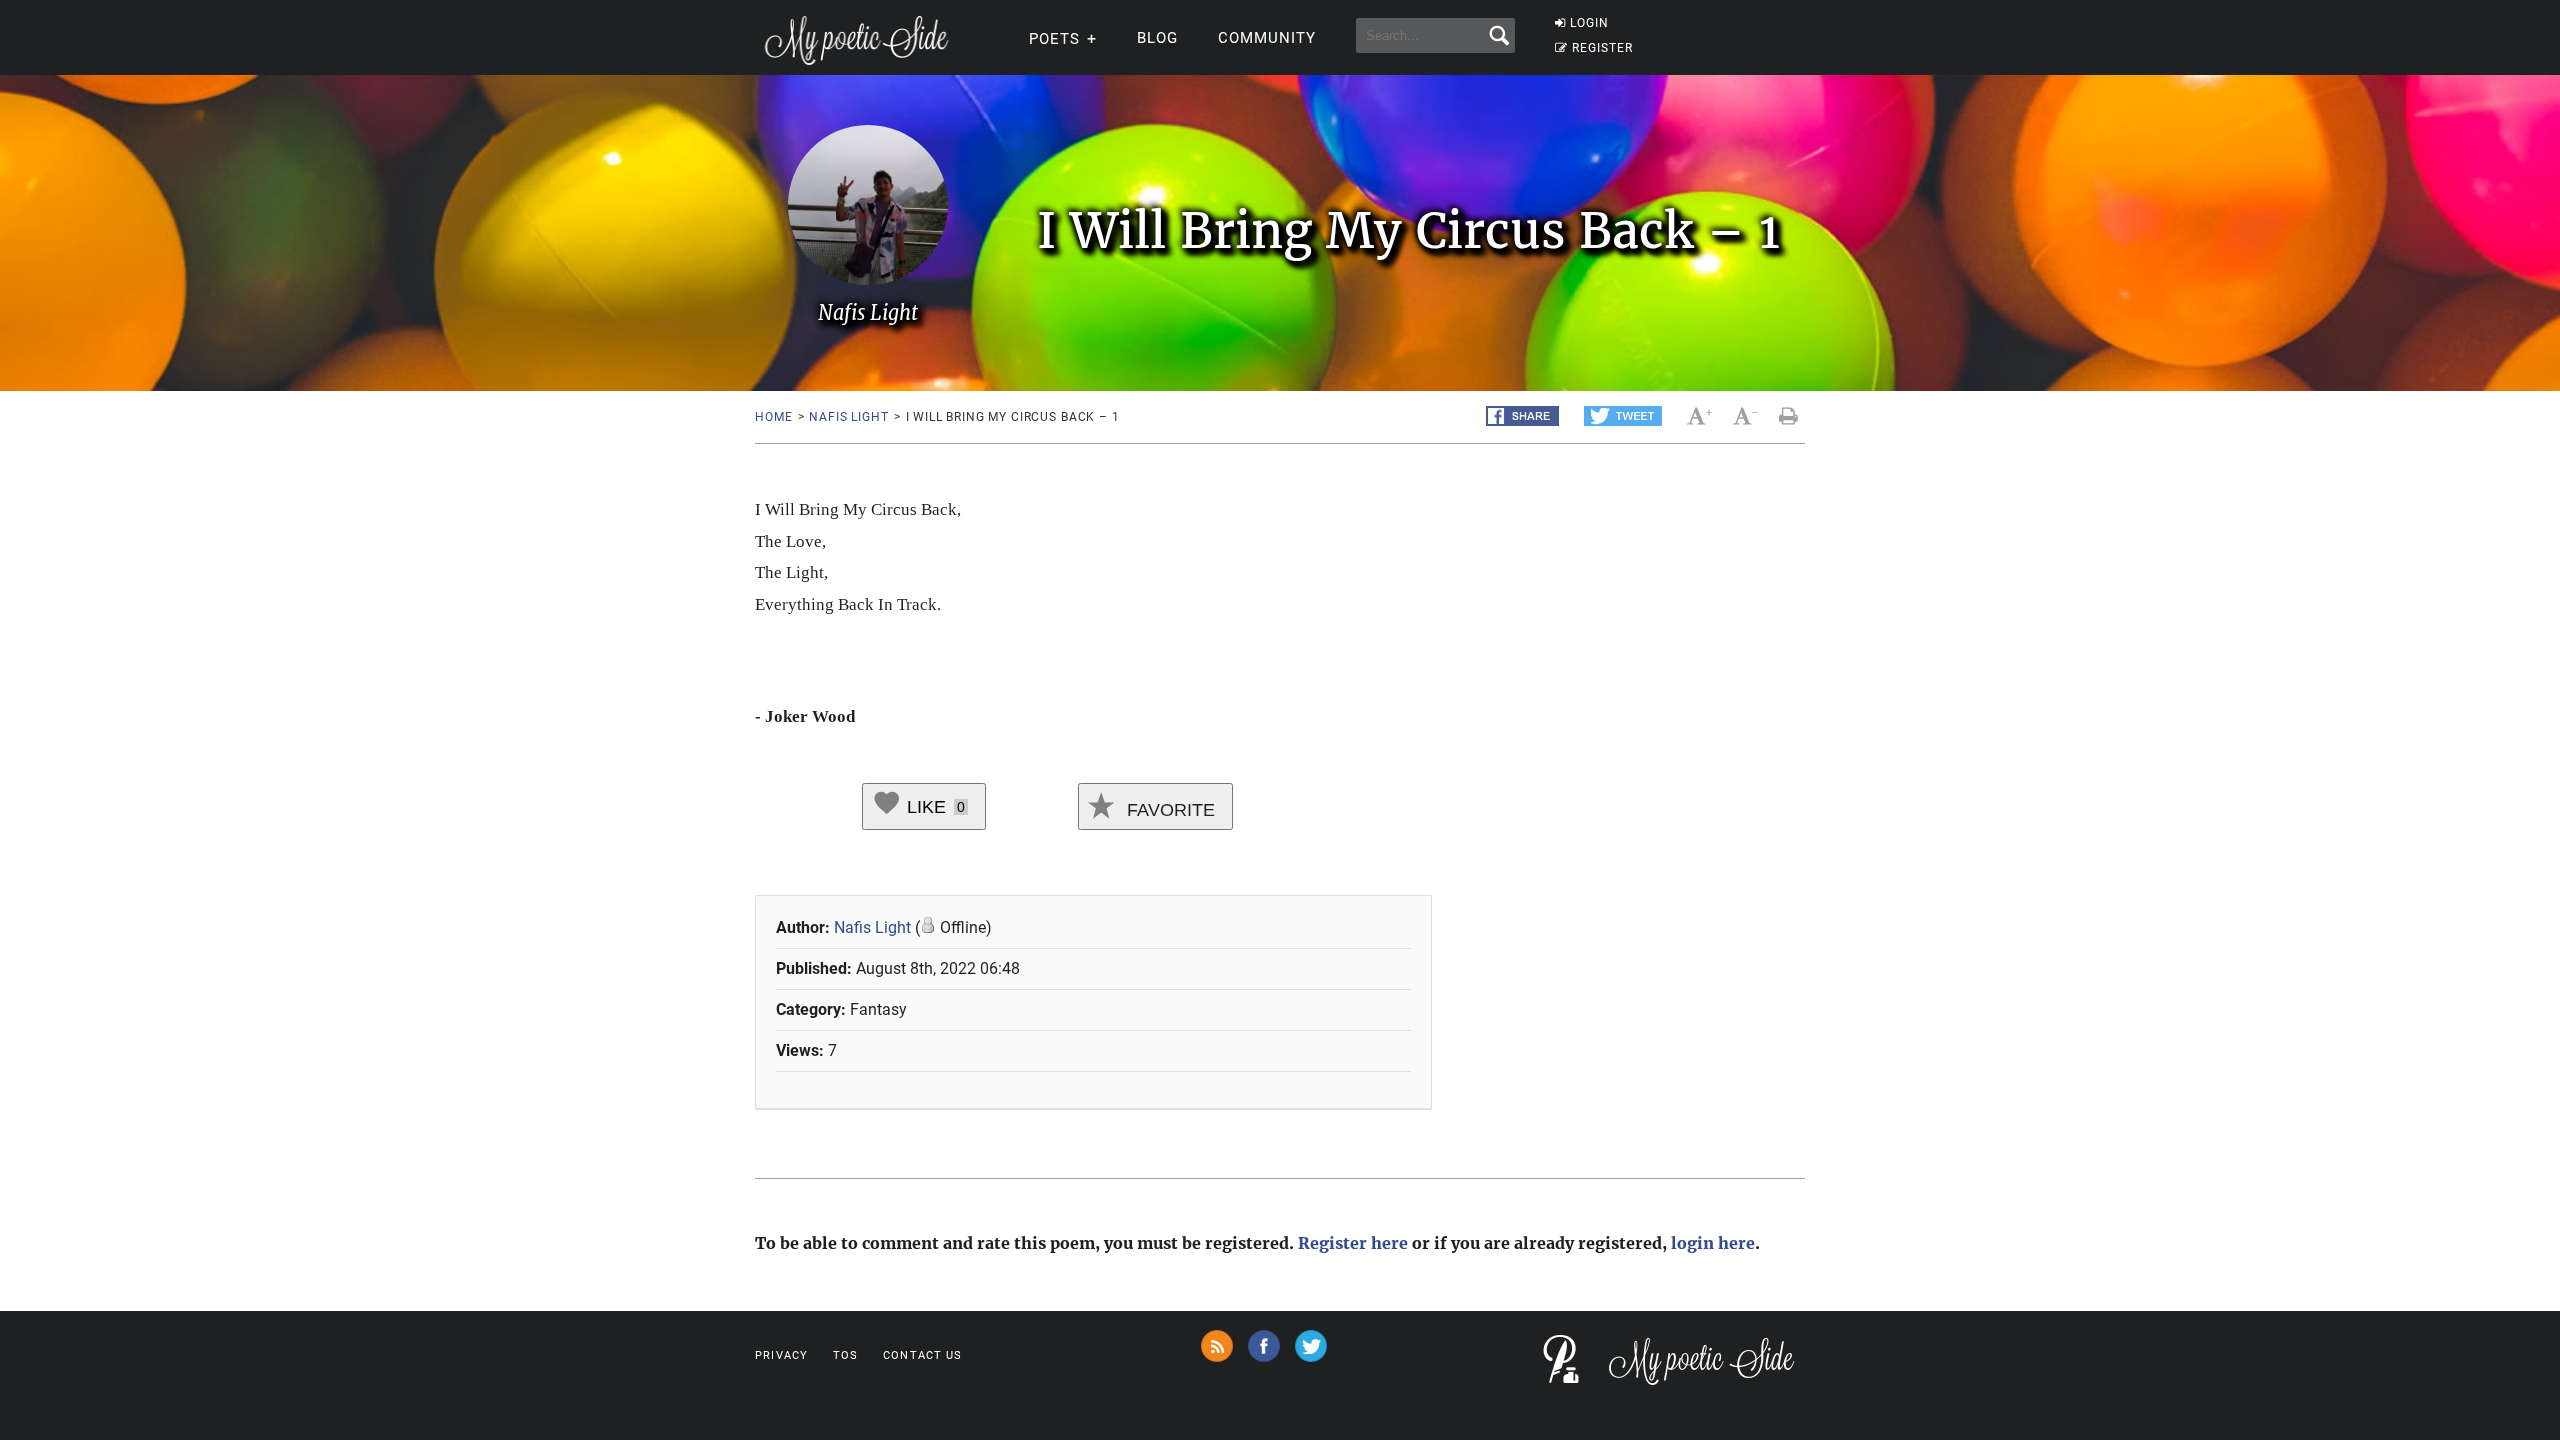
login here (1713, 1243)
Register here (1353, 1243)
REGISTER (1602, 48)
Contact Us (922, 1355)
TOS (845, 1355)
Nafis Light (848, 417)
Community (1267, 38)
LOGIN (1589, 23)
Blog (1157, 38)
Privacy (781, 1355)
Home (773, 417)
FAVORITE (1168, 810)
